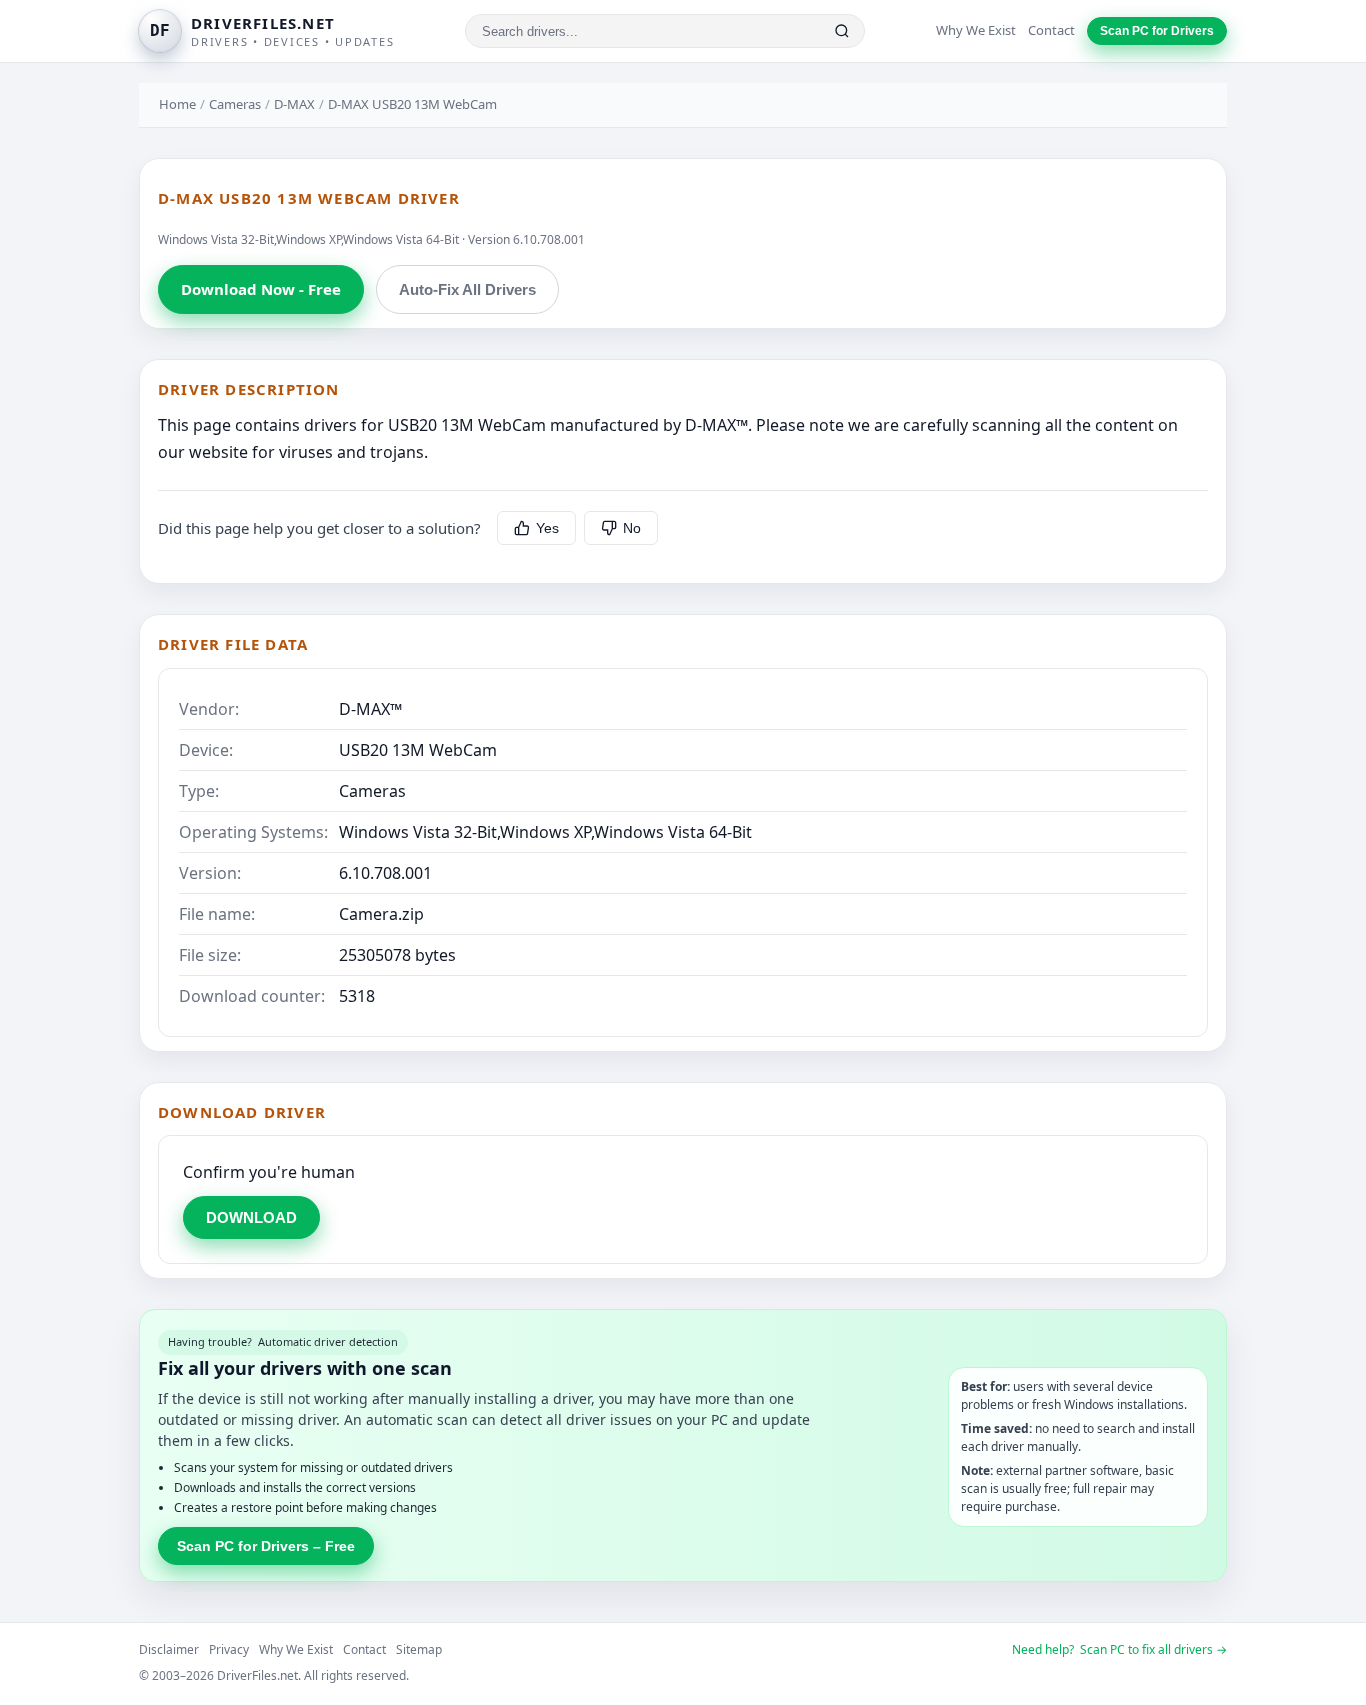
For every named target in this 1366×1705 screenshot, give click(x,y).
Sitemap (419, 1649)
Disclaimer (169, 1649)
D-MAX (294, 104)
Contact (1051, 30)
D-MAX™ (370, 709)
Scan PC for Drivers (1157, 31)
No (632, 528)
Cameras (235, 104)
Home (177, 104)
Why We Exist (976, 30)
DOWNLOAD (251, 1217)
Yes (547, 528)
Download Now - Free (261, 289)
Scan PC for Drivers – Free (266, 1546)
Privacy (229, 1649)
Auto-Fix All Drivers (467, 289)
